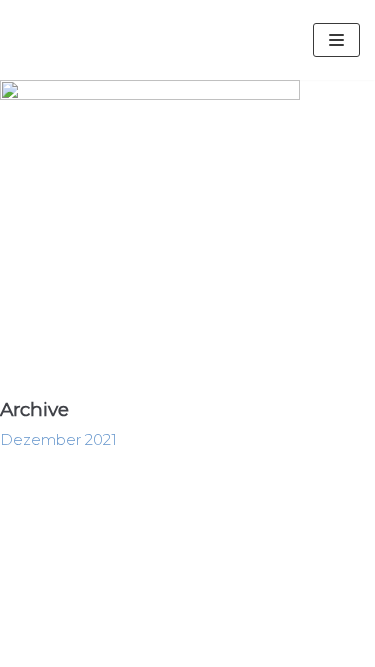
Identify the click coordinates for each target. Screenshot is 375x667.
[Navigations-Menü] (336, 40)
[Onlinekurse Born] (130, 40)
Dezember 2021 (58, 439)
